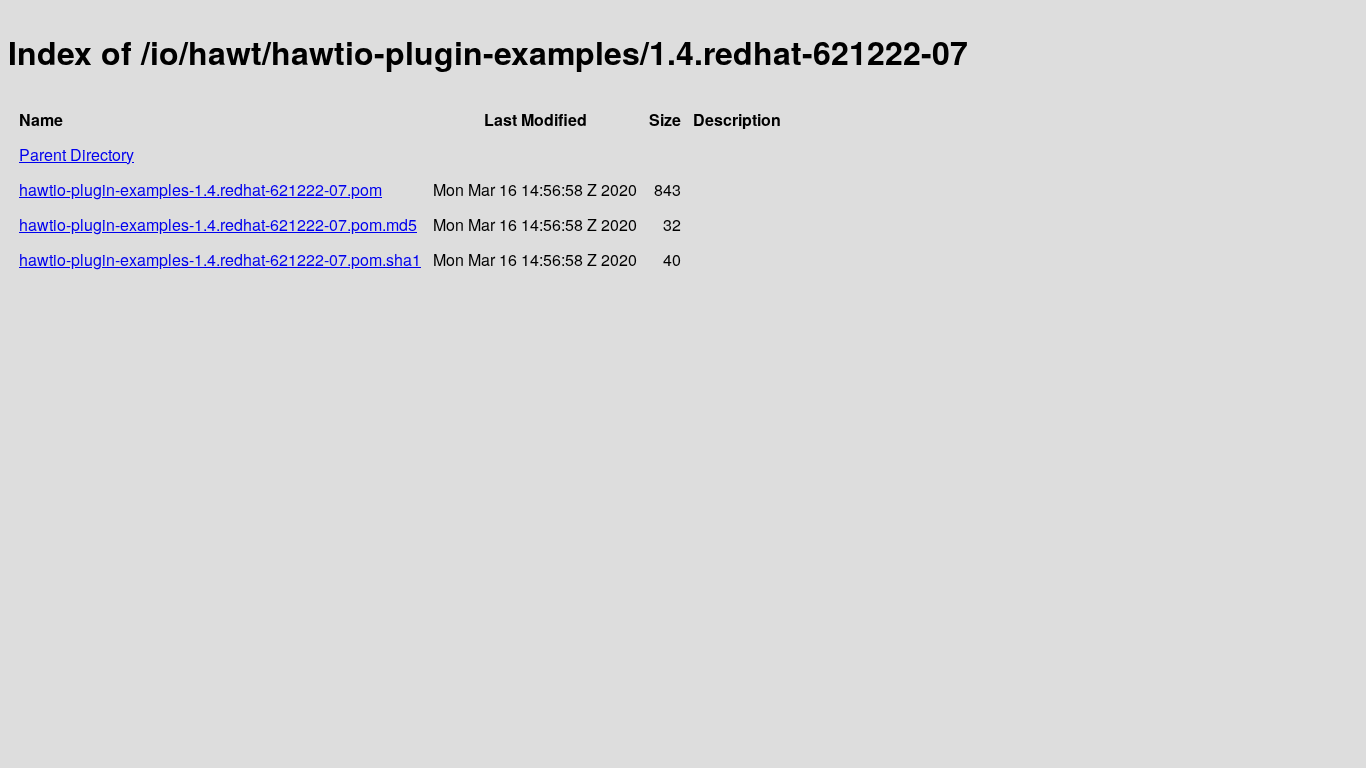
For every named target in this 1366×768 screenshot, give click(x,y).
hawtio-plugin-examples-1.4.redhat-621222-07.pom (200, 189)
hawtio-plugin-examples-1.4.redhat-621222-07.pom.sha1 (220, 259)
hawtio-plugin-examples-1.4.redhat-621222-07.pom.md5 (218, 224)
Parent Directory (76, 154)
